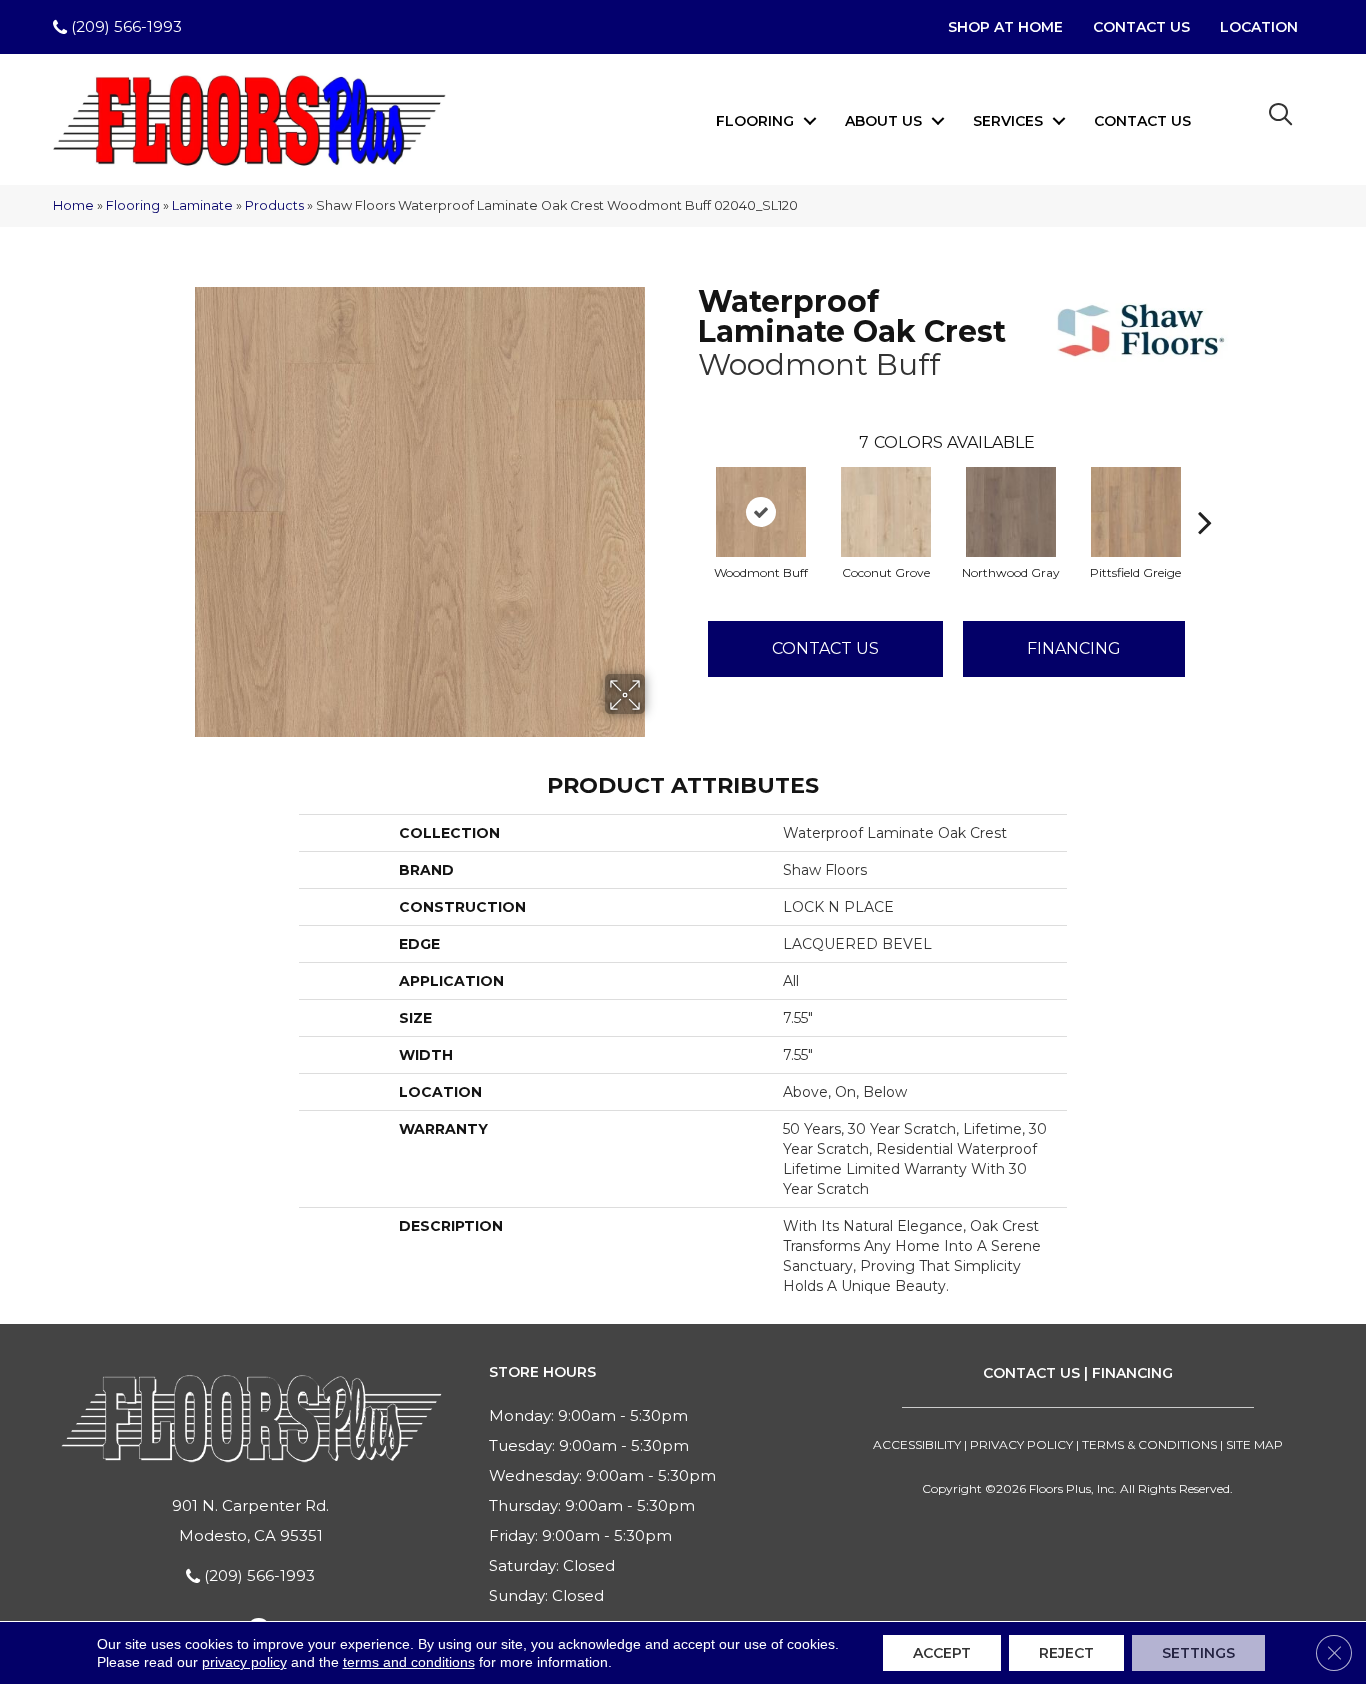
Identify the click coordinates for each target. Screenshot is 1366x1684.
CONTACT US (1031, 1373)
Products (274, 205)
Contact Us (1142, 121)
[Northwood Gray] (1011, 512)
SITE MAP (1254, 1444)
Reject (1066, 1653)
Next (1205, 492)
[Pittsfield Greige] (1136, 512)
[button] (810, 121)
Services (1008, 121)
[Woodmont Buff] (761, 512)
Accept (942, 1653)
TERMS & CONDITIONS (1149, 1444)
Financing (1074, 648)
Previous (688, 492)
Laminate (202, 205)
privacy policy (244, 1662)
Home (73, 205)
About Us (883, 121)
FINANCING (1132, 1373)
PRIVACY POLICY (1021, 1444)
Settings (1198, 1653)
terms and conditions (409, 1662)
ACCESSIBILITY (917, 1444)
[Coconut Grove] (886, 512)
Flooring (755, 121)
